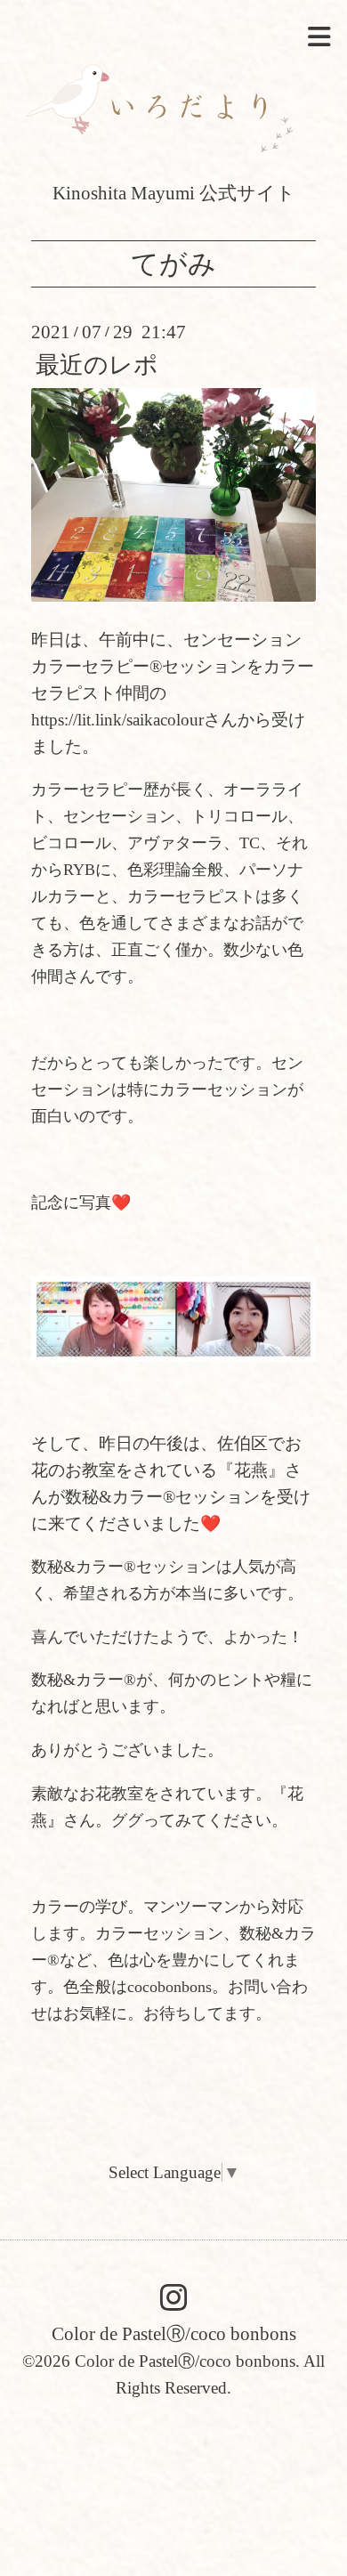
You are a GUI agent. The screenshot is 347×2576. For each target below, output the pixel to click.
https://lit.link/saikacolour (117, 720)
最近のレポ (97, 365)
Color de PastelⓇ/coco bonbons (174, 2333)
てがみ (173, 264)
